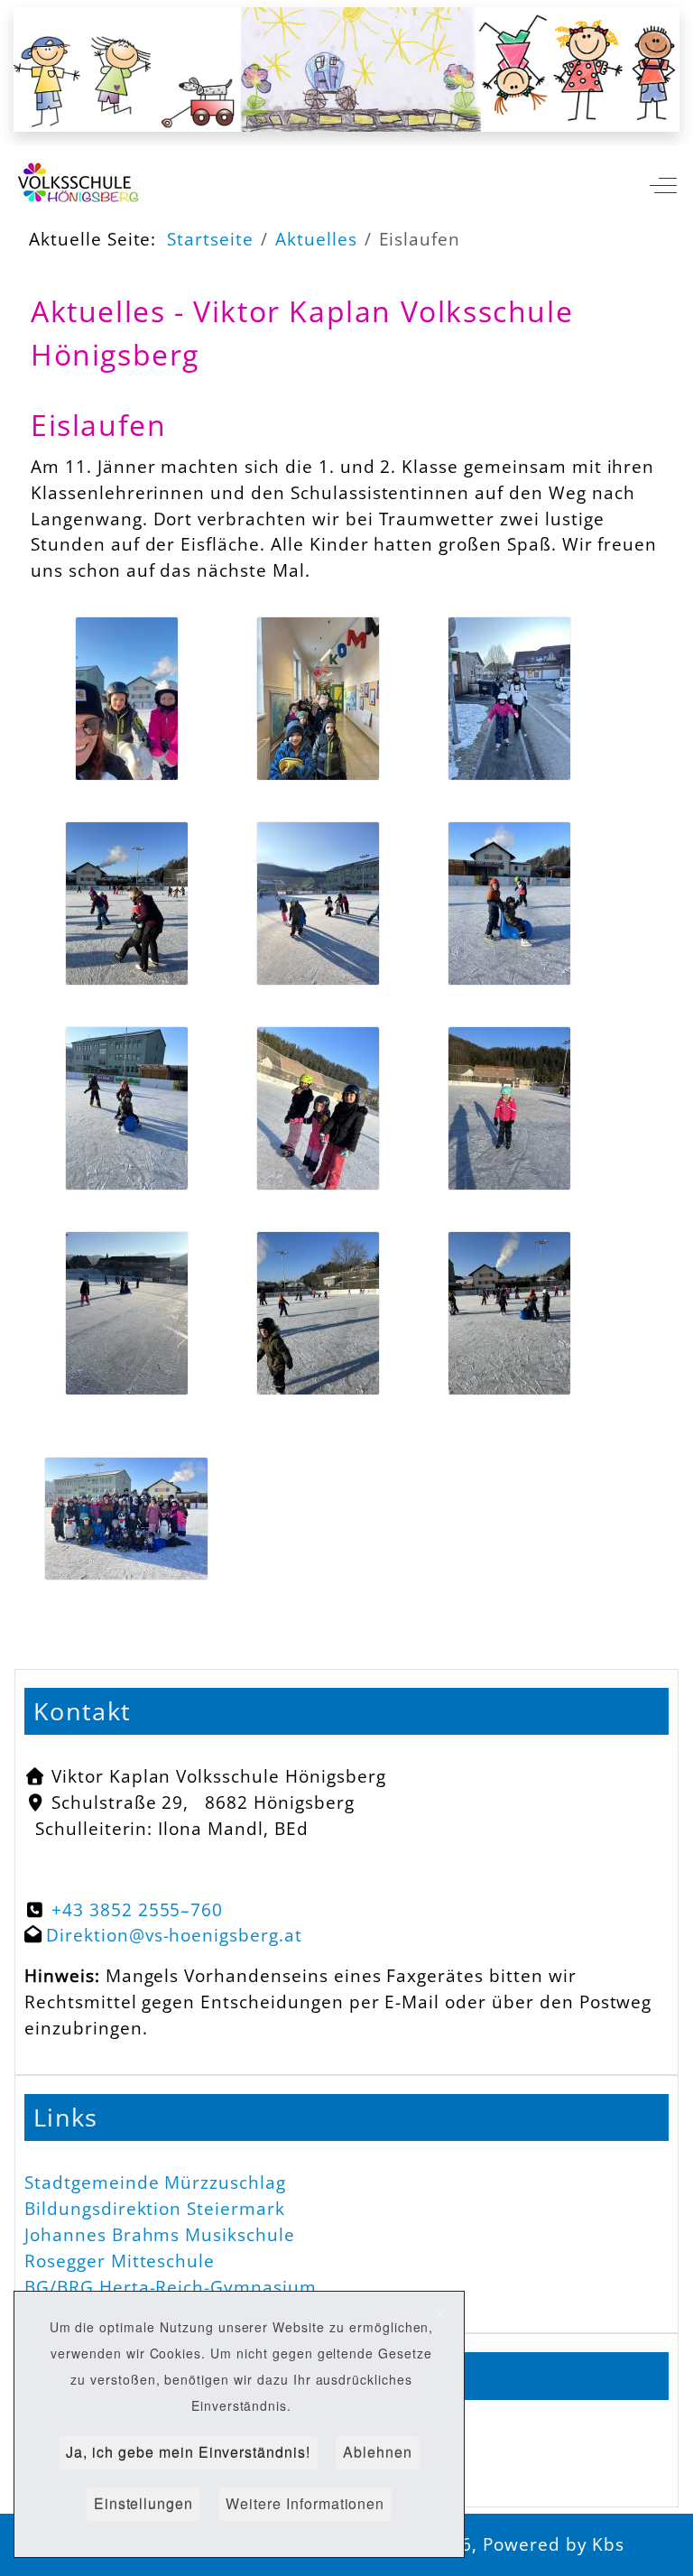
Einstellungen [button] (143, 2503)
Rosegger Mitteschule (120, 2261)
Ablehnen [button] (378, 2452)
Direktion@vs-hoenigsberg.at (174, 1935)
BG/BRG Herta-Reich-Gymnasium (171, 2287)
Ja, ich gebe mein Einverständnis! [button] (188, 2452)
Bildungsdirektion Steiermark (155, 2208)
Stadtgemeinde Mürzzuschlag (155, 2182)
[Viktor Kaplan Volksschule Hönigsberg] (82, 185)
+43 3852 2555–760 (137, 1909)
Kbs (608, 2544)
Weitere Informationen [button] (305, 2503)
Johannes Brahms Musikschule (160, 2234)
